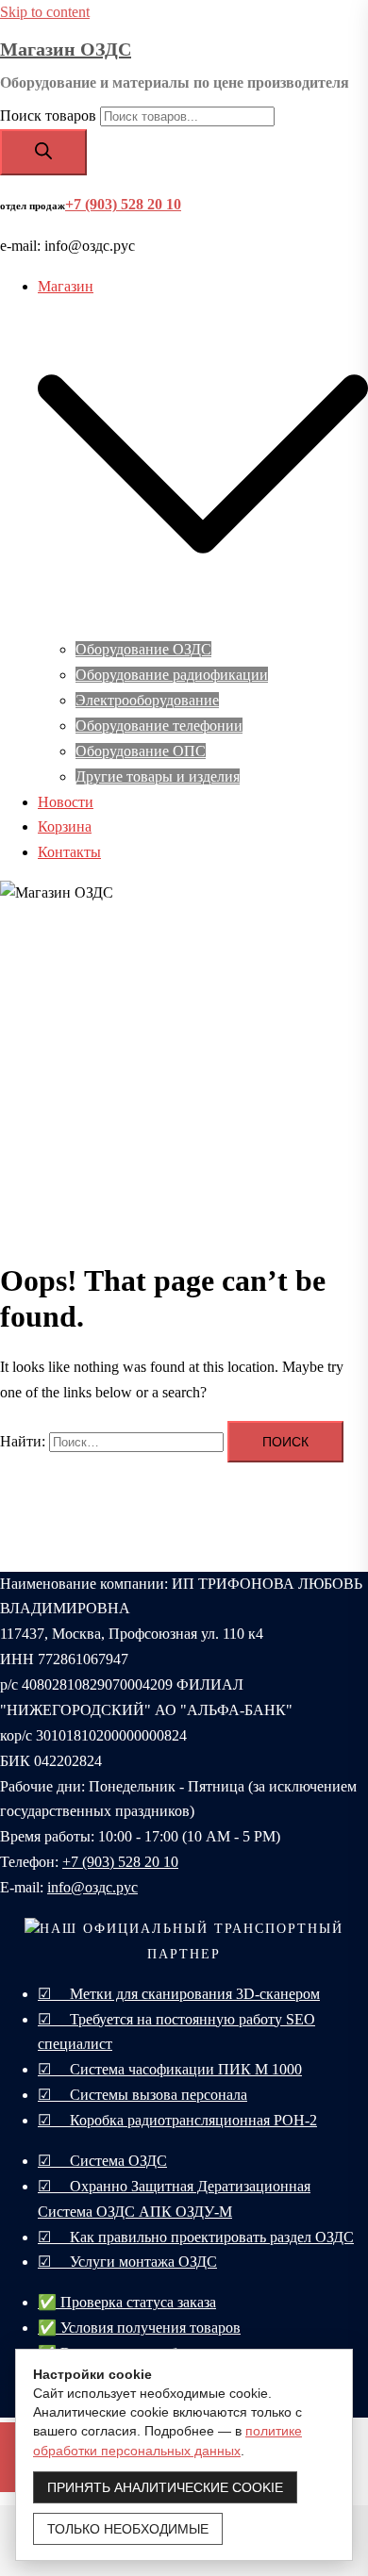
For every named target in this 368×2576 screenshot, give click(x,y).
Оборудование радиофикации (172, 675)
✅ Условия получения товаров (139, 2328)
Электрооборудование (147, 700)
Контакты (69, 852)
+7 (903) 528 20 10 (123, 204)
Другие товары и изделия (158, 776)
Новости (66, 802)
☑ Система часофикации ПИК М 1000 (170, 2069)
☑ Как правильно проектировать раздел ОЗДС (196, 2237)
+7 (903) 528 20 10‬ (120, 1862)
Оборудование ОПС (141, 751)
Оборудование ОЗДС (143, 649)
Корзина (65, 826)
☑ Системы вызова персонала (142, 2095)
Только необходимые (128, 2529)
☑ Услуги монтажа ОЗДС (127, 2262)
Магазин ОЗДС (66, 49)
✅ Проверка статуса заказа (127, 2302)
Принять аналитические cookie (165, 2487)
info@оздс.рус (92, 1887)
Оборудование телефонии (159, 726)
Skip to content (45, 12)
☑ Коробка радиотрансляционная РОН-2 (177, 2120)
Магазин (66, 286)
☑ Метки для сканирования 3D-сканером (179, 1994)
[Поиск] (43, 152)
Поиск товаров (48, 116)
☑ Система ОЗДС (102, 2161)
